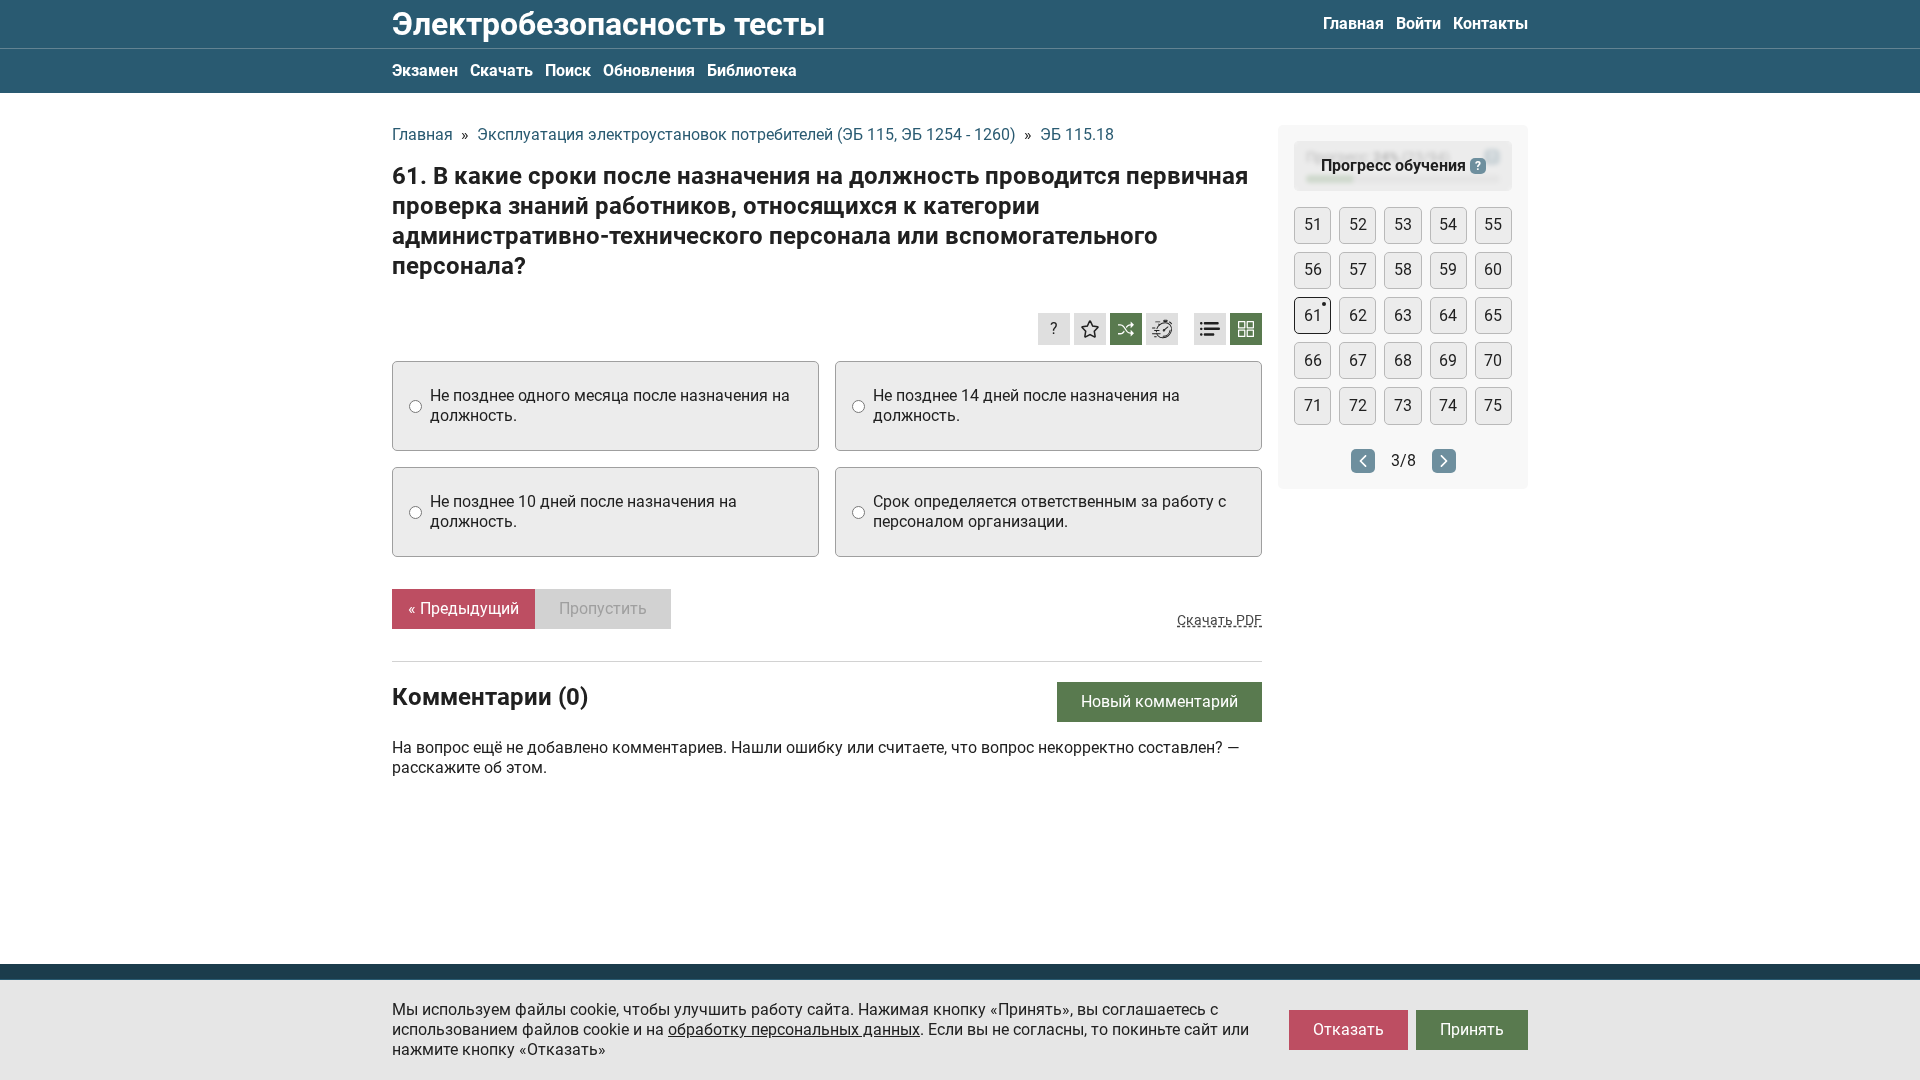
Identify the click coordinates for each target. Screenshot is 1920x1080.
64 (1448, 315)
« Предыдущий (463, 608)
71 (1313, 405)
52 (1358, 224)
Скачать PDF (1219, 620)
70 (1493, 360)
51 (1313, 224)
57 (1358, 269)
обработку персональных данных (794, 1029)
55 (1493, 224)
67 (1358, 360)
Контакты (1490, 23)
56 (1313, 269)
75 (1493, 405)
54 (1448, 224)
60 (1493, 269)
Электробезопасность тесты (608, 24)
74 (1448, 405)
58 (1403, 269)
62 (1358, 315)
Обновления (649, 70)
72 (1358, 405)
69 (1448, 360)
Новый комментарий (1159, 701)
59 (1448, 269)
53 (1403, 224)
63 (1403, 315)
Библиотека (752, 70)
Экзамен (425, 70)
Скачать (501, 70)
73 (1403, 405)
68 (1403, 360)
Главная (1353, 23)
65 (1493, 315)
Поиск (568, 70)
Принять (1472, 1029)
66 (1313, 360)
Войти (1418, 23)
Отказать (1348, 1029)
